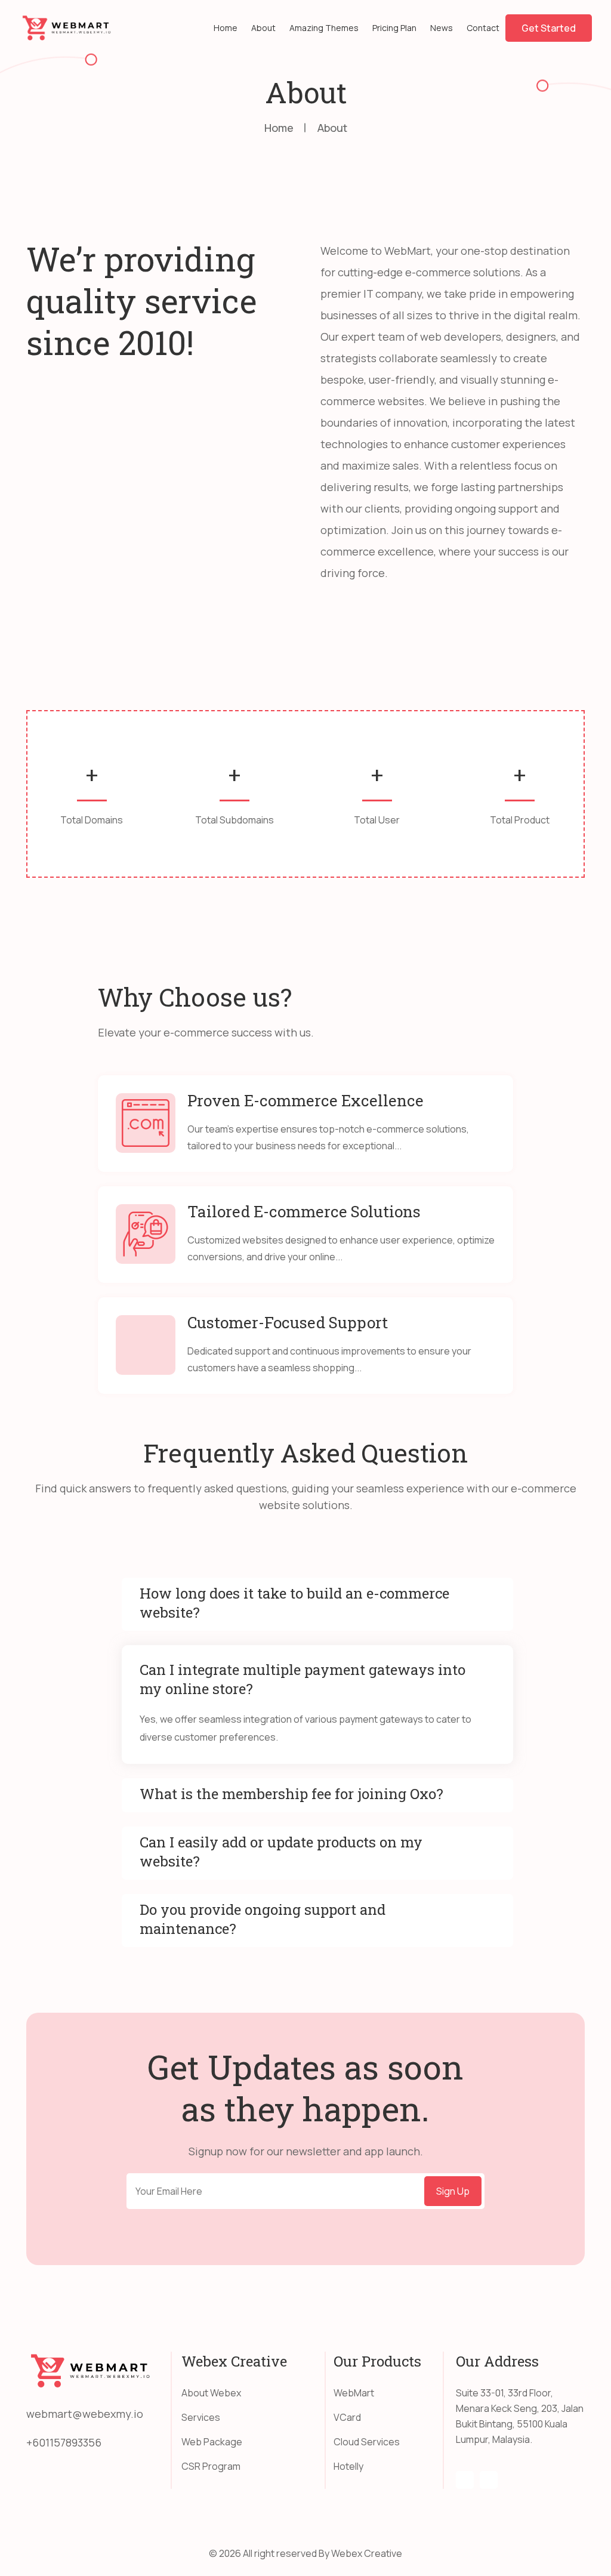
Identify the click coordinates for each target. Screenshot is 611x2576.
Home (226, 28)
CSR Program (211, 2466)
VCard (347, 2417)
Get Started (549, 28)
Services (201, 2417)
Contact (483, 28)
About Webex (211, 2393)
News (442, 28)
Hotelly (348, 2466)
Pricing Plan (394, 28)
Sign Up (453, 2191)
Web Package (212, 2442)
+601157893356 (64, 2442)
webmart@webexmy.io (85, 2414)
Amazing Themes (324, 28)
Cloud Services (367, 2442)
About (263, 28)
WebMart (354, 2393)
